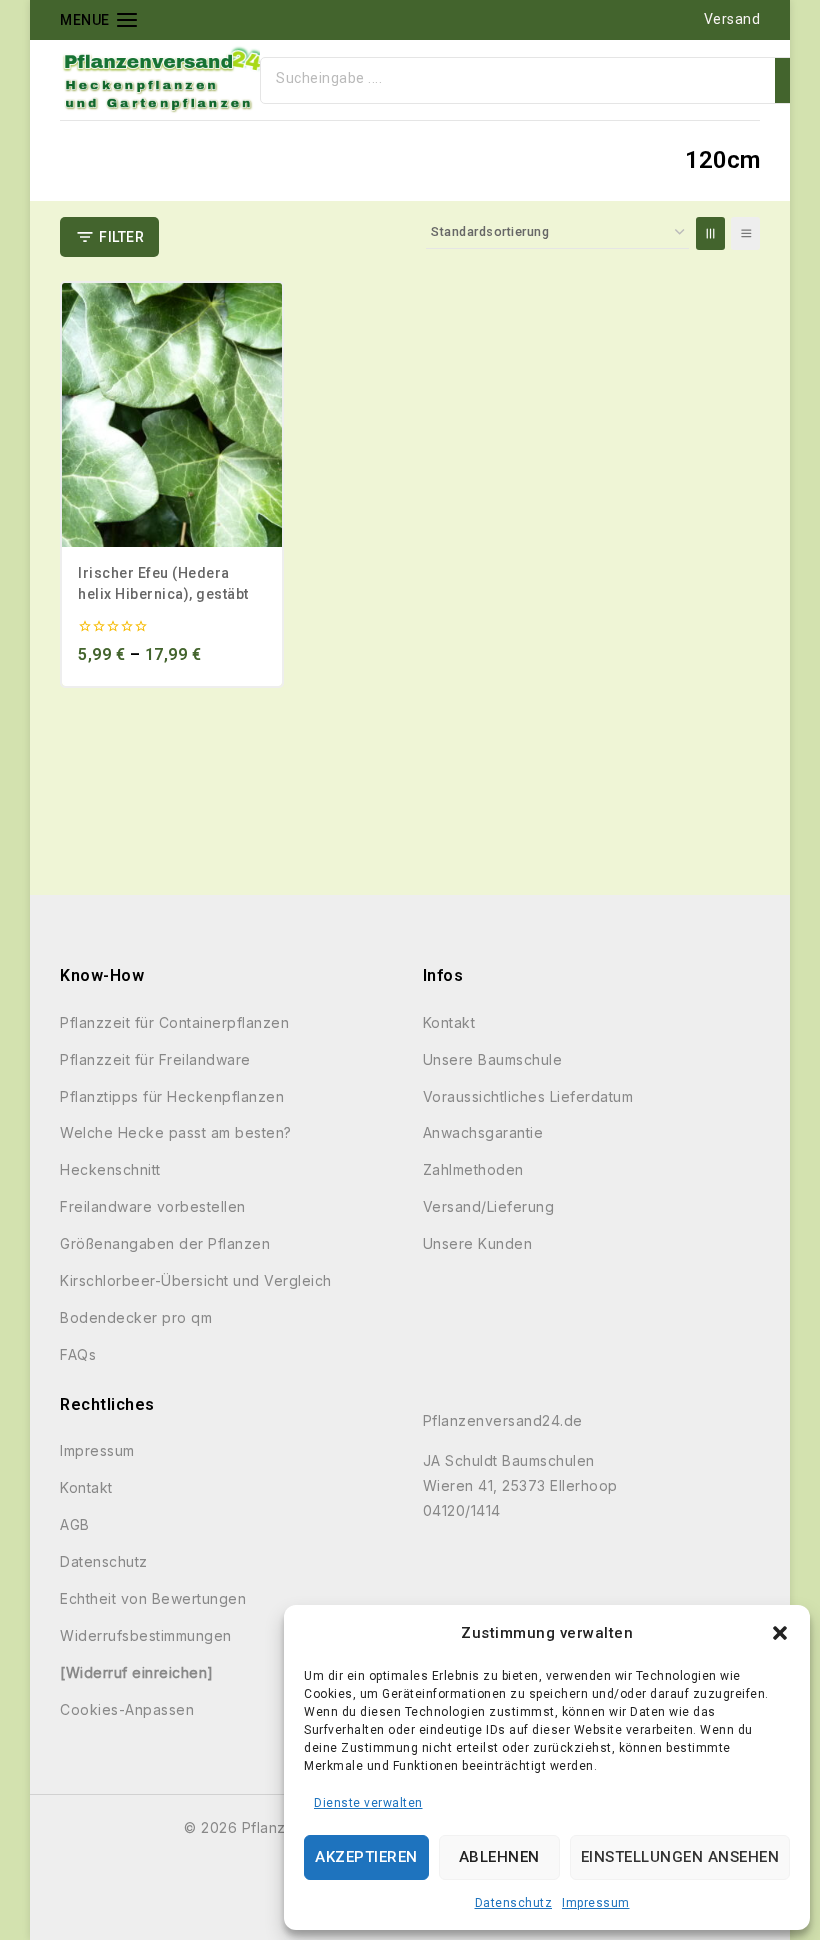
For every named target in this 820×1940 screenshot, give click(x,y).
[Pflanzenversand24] (160, 80)
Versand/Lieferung (489, 1206)
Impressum (596, 1903)
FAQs (78, 1354)
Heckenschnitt (110, 1169)
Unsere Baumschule (493, 1059)
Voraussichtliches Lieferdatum (528, 1096)
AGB (75, 1524)
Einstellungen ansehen (680, 1857)
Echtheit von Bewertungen (153, 1598)
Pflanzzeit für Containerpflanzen (174, 1022)
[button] (780, 1633)
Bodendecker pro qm (136, 1317)
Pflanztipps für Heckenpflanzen (172, 1096)
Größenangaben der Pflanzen (165, 1243)
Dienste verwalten (368, 1803)
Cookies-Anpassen (127, 1709)
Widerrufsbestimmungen (146, 1635)
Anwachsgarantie (483, 1132)
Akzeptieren (366, 1857)
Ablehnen (499, 1857)
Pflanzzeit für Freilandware (155, 1059)
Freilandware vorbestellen (153, 1206)
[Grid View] (710, 233)
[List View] (745, 233)
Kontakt (449, 1022)
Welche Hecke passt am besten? (176, 1132)
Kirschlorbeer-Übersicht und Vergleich (196, 1280)
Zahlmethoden (473, 1169)
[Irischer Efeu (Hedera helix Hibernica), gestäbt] (172, 415)
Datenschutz (514, 1903)
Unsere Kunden (478, 1243)
